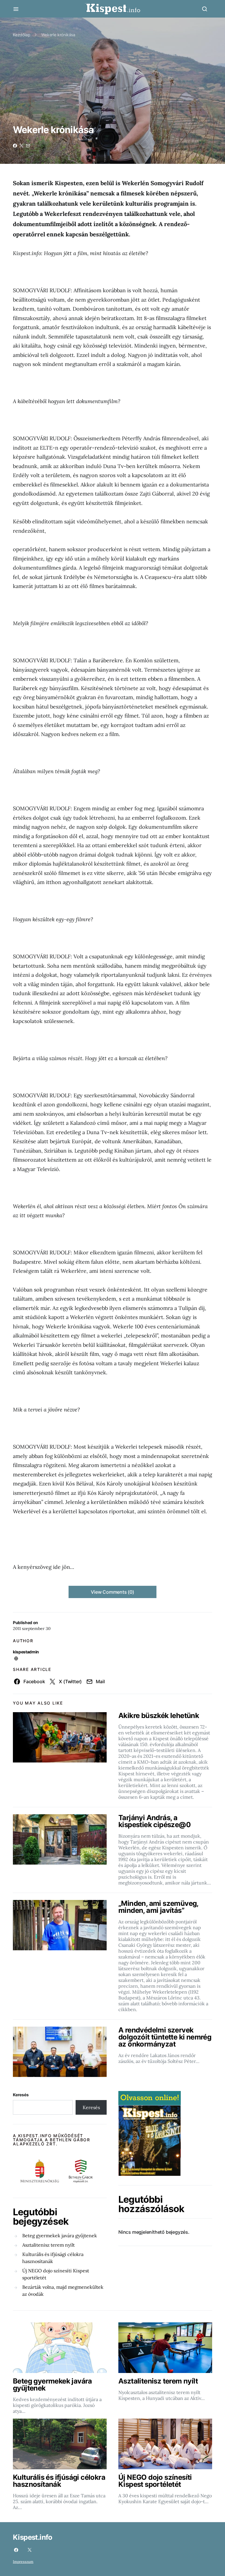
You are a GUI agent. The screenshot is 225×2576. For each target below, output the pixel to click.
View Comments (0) (112, 1592)
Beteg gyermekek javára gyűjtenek (60, 2235)
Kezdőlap (22, 35)
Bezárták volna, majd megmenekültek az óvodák (63, 2290)
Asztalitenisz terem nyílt (48, 2245)
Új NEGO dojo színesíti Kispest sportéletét (56, 2274)
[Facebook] (16, 2550)
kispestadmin (26, 1652)
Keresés (21, 2095)
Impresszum (23, 2562)
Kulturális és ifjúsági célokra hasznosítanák (53, 2258)
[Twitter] (30, 2550)
